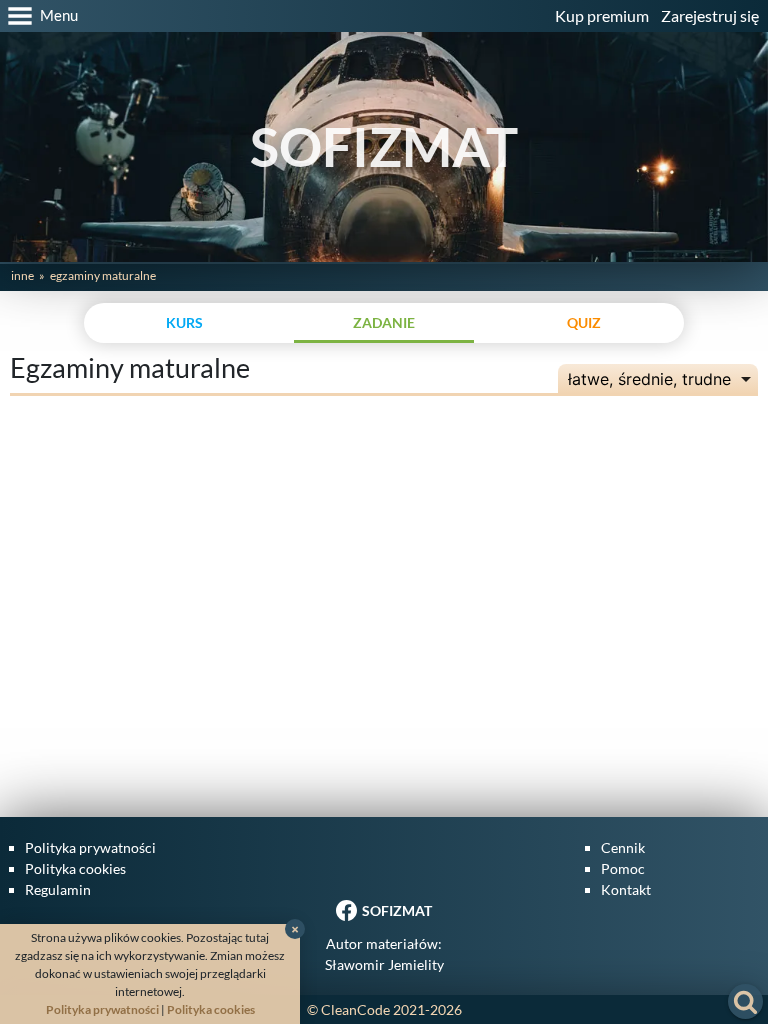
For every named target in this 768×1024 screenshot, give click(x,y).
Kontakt (626, 889)
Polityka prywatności (90, 847)
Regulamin (58, 889)
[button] (39, 16)
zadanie (384, 322)
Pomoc (623, 868)
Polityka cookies (75, 868)
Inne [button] (22, 275)
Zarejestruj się (710, 15)
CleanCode (355, 1009)
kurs (184, 322)
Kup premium (602, 15)
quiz (584, 322)
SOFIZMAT (384, 146)
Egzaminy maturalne (103, 275)
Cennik (623, 847)
